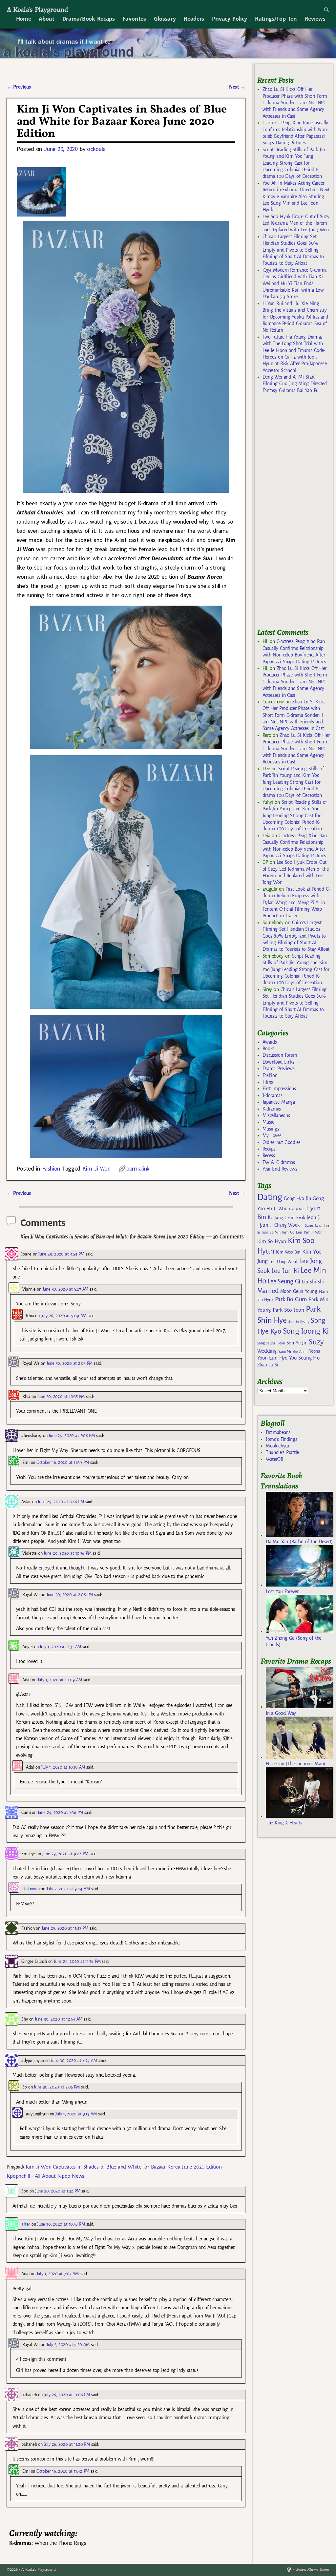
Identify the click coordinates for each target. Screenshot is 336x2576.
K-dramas (272, 1109)
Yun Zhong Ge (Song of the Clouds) (294, 1641)
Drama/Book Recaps (89, 19)
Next (237, 87)
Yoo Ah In (300, 1351)
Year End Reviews (280, 1169)
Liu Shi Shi (313, 1282)
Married (268, 1291)
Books (268, 1049)
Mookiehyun (278, 1446)
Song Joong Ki (306, 1331)
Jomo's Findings (282, 1439)
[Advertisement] (297, 514)
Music (268, 1122)
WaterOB (275, 1459)
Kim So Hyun (272, 1241)
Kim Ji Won (96, 1168)
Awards (270, 1042)
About (46, 19)
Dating (270, 1197)
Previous (19, 87)
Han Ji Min (297, 1209)
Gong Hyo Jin (297, 1198)
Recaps (269, 1149)
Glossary (165, 19)
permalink (138, 1168)
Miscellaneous (276, 1115)
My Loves (272, 1135)
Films (268, 1082)
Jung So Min (271, 1232)
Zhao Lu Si (268, 1365)
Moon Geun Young (299, 1291)
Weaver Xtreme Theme (312, 2570)
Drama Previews (279, 1069)
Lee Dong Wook (284, 1262)
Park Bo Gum (291, 1299)
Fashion (51, 1168)
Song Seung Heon (271, 1343)
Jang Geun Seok (290, 1218)
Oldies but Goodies (282, 1142)
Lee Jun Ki (285, 1271)
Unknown (31, 1889)
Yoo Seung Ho (304, 1358)
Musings (271, 1129)
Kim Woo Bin (288, 1252)
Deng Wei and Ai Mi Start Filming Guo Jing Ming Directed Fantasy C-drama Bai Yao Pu (295, 384)
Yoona (315, 1351)
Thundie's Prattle (282, 1452)
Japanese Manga (279, 1102)
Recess (269, 1155)
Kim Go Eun (292, 1232)
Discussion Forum (280, 1055)
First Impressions (279, 1089)
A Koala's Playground (37, 9)
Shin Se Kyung (299, 1322)
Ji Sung (307, 1225)
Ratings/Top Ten (276, 19)
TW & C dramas (279, 1162)
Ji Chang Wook (285, 1225)
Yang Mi (285, 1351)
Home (24, 19)
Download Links (278, 1062)
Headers (194, 19)
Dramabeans (278, 1432)
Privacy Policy (230, 19)
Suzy (316, 1342)
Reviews (315, 19)
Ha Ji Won (277, 1209)
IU (270, 1217)
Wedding (267, 1351)
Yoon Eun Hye (272, 1358)
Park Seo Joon (288, 1310)
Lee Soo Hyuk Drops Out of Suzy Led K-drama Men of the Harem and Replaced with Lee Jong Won (296, 223)
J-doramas (273, 1095)
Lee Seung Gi (284, 1281)
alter (26, 2224)
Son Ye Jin (297, 1343)
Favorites (134, 19)
